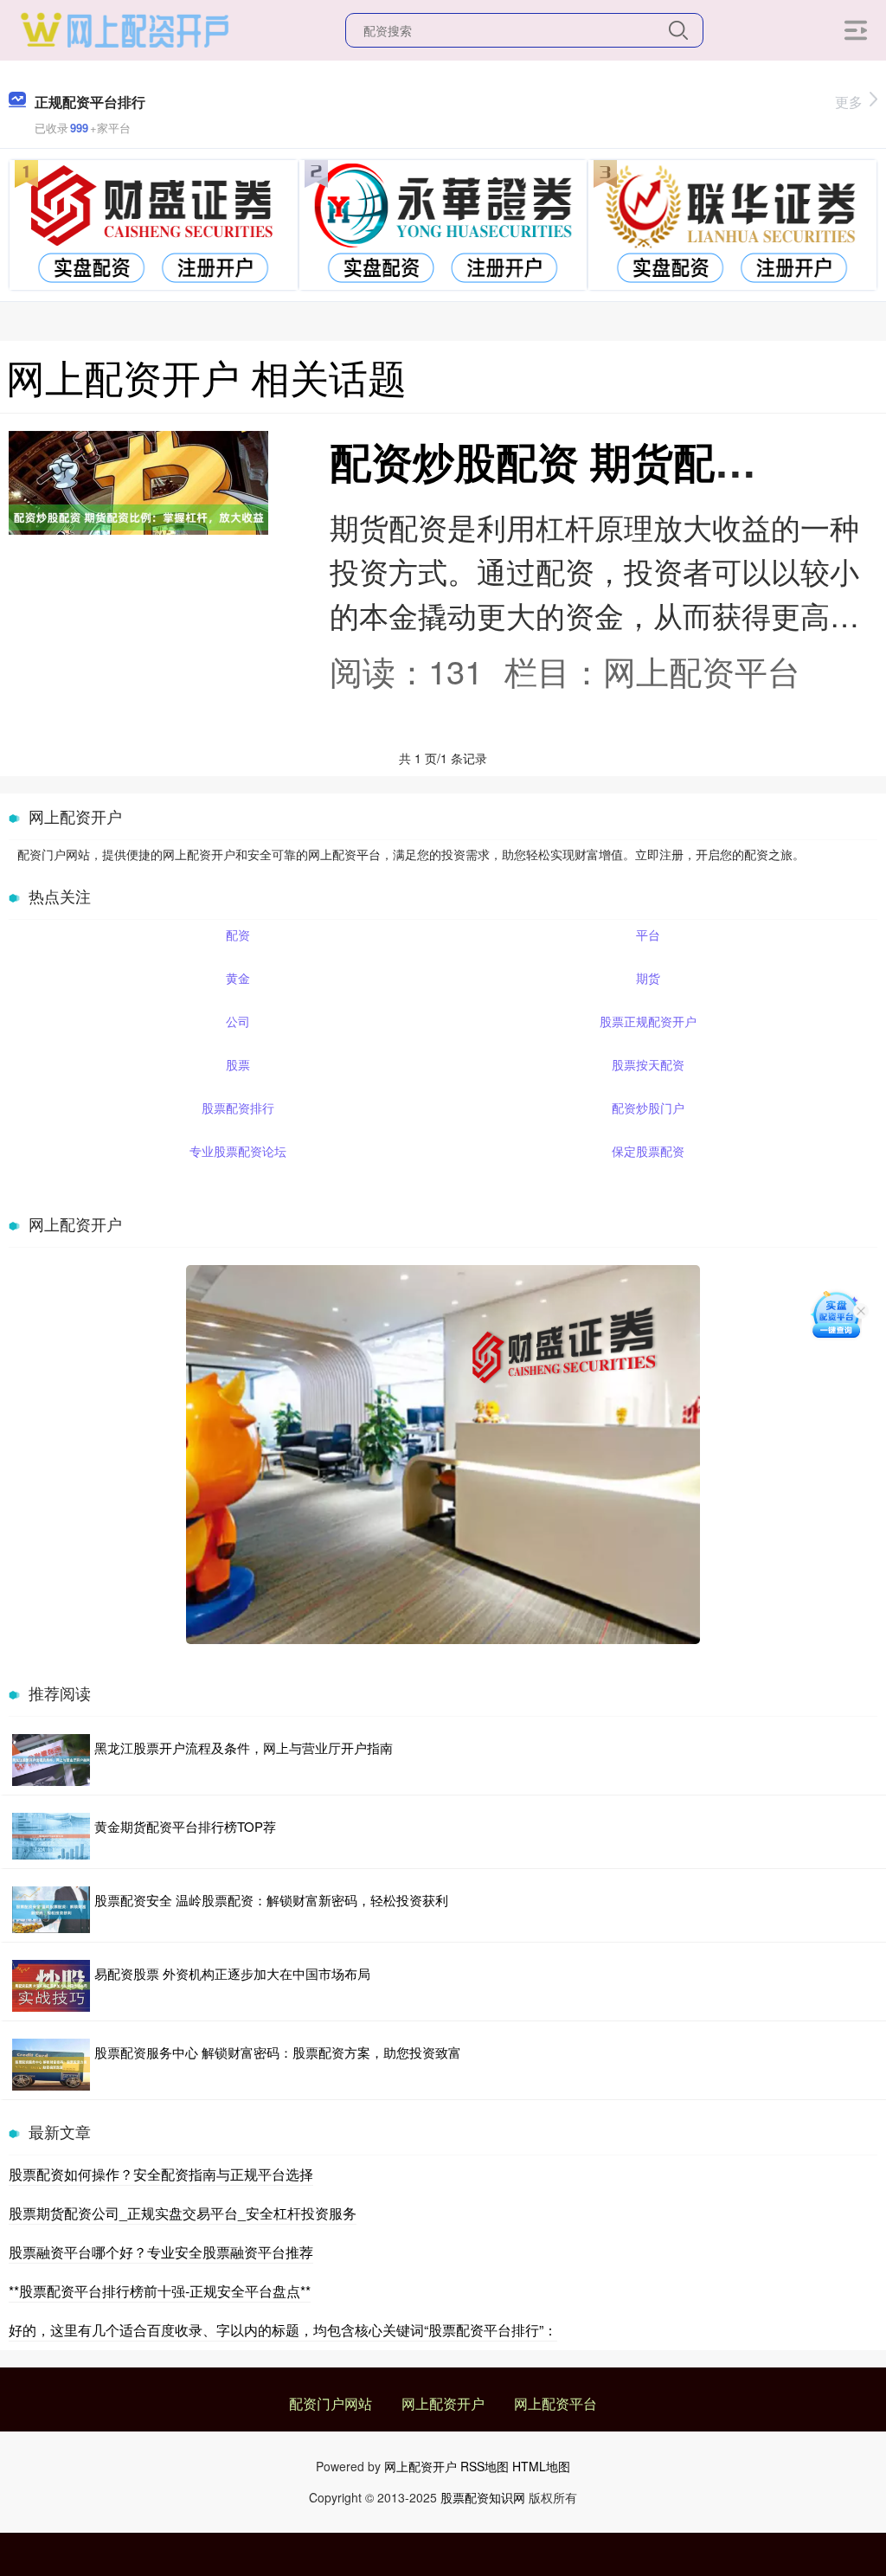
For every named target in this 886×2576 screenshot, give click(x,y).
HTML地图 (541, 2466)
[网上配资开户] (124, 29)
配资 (238, 935)
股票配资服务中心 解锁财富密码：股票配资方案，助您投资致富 (278, 2052)
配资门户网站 (331, 2403)
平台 (648, 935)
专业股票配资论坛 (238, 1151)
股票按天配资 (648, 1064)
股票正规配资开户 (648, 1021)
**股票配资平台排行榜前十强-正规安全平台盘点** (160, 2291)
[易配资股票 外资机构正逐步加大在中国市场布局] (51, 1986)
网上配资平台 (555, 2403)
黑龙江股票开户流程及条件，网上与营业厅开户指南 (244, 1747)
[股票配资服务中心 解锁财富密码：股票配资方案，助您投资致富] (51, 2065)
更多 (849, 102)
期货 (648, 978)
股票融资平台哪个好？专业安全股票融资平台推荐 (161, 2252)
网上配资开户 (443, 2403)
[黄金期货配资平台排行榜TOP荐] (51, 1836)
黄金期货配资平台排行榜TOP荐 (185, 1826)
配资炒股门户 (648, 1108)
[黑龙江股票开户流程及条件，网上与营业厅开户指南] (51, 1760)
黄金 (238, 978)
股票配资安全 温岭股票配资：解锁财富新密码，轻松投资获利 (271, 1900)
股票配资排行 (238, 1108)
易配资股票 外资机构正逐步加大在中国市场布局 (232, 1973)
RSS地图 (485, 2466)
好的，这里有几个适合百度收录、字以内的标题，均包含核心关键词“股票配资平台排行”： (283, 2330)
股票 (238, 1064)
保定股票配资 (648, 1151)
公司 (238, 1021)
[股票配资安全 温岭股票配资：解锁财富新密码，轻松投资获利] (51, 1910)
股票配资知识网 (483, 2497)
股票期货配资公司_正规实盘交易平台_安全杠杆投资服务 (183, 2213)
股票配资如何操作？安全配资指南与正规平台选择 (161, 2174)
